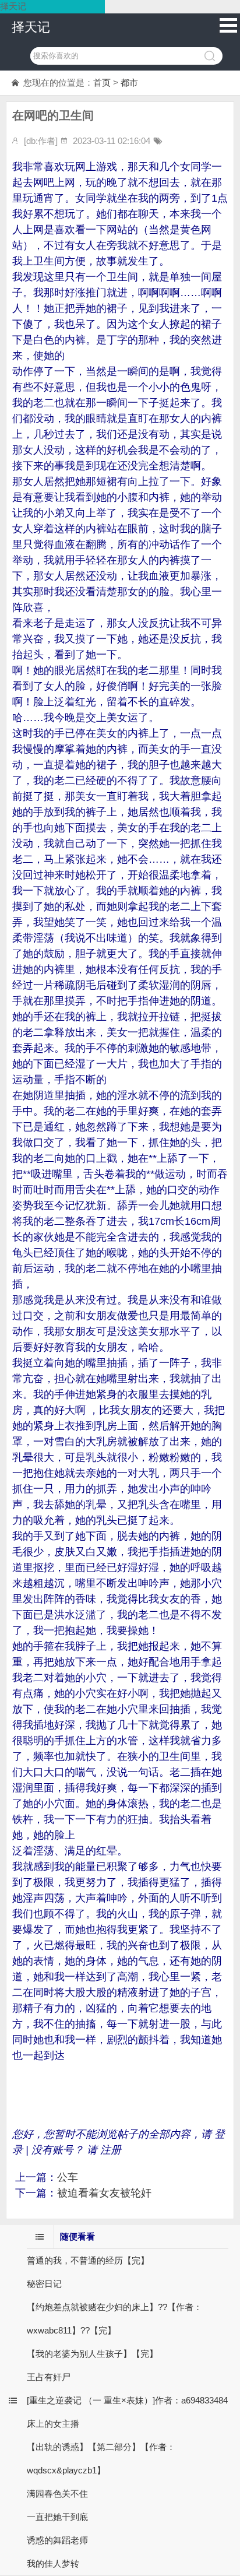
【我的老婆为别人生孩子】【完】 (92, 2354)
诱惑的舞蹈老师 (57, 2540)
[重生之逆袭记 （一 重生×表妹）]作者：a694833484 (127, 2400)
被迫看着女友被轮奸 (104, 2193)
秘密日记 (44, 2284)
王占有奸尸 (49, 2377)
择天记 (31, 27)
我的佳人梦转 (53, 2563)
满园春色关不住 (57, 2494)
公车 (68, 2177)
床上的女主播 (53, 2424)
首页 (102, 82)
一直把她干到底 (57, 2517)
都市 (129, 82)
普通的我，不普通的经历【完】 (88, 2260)
